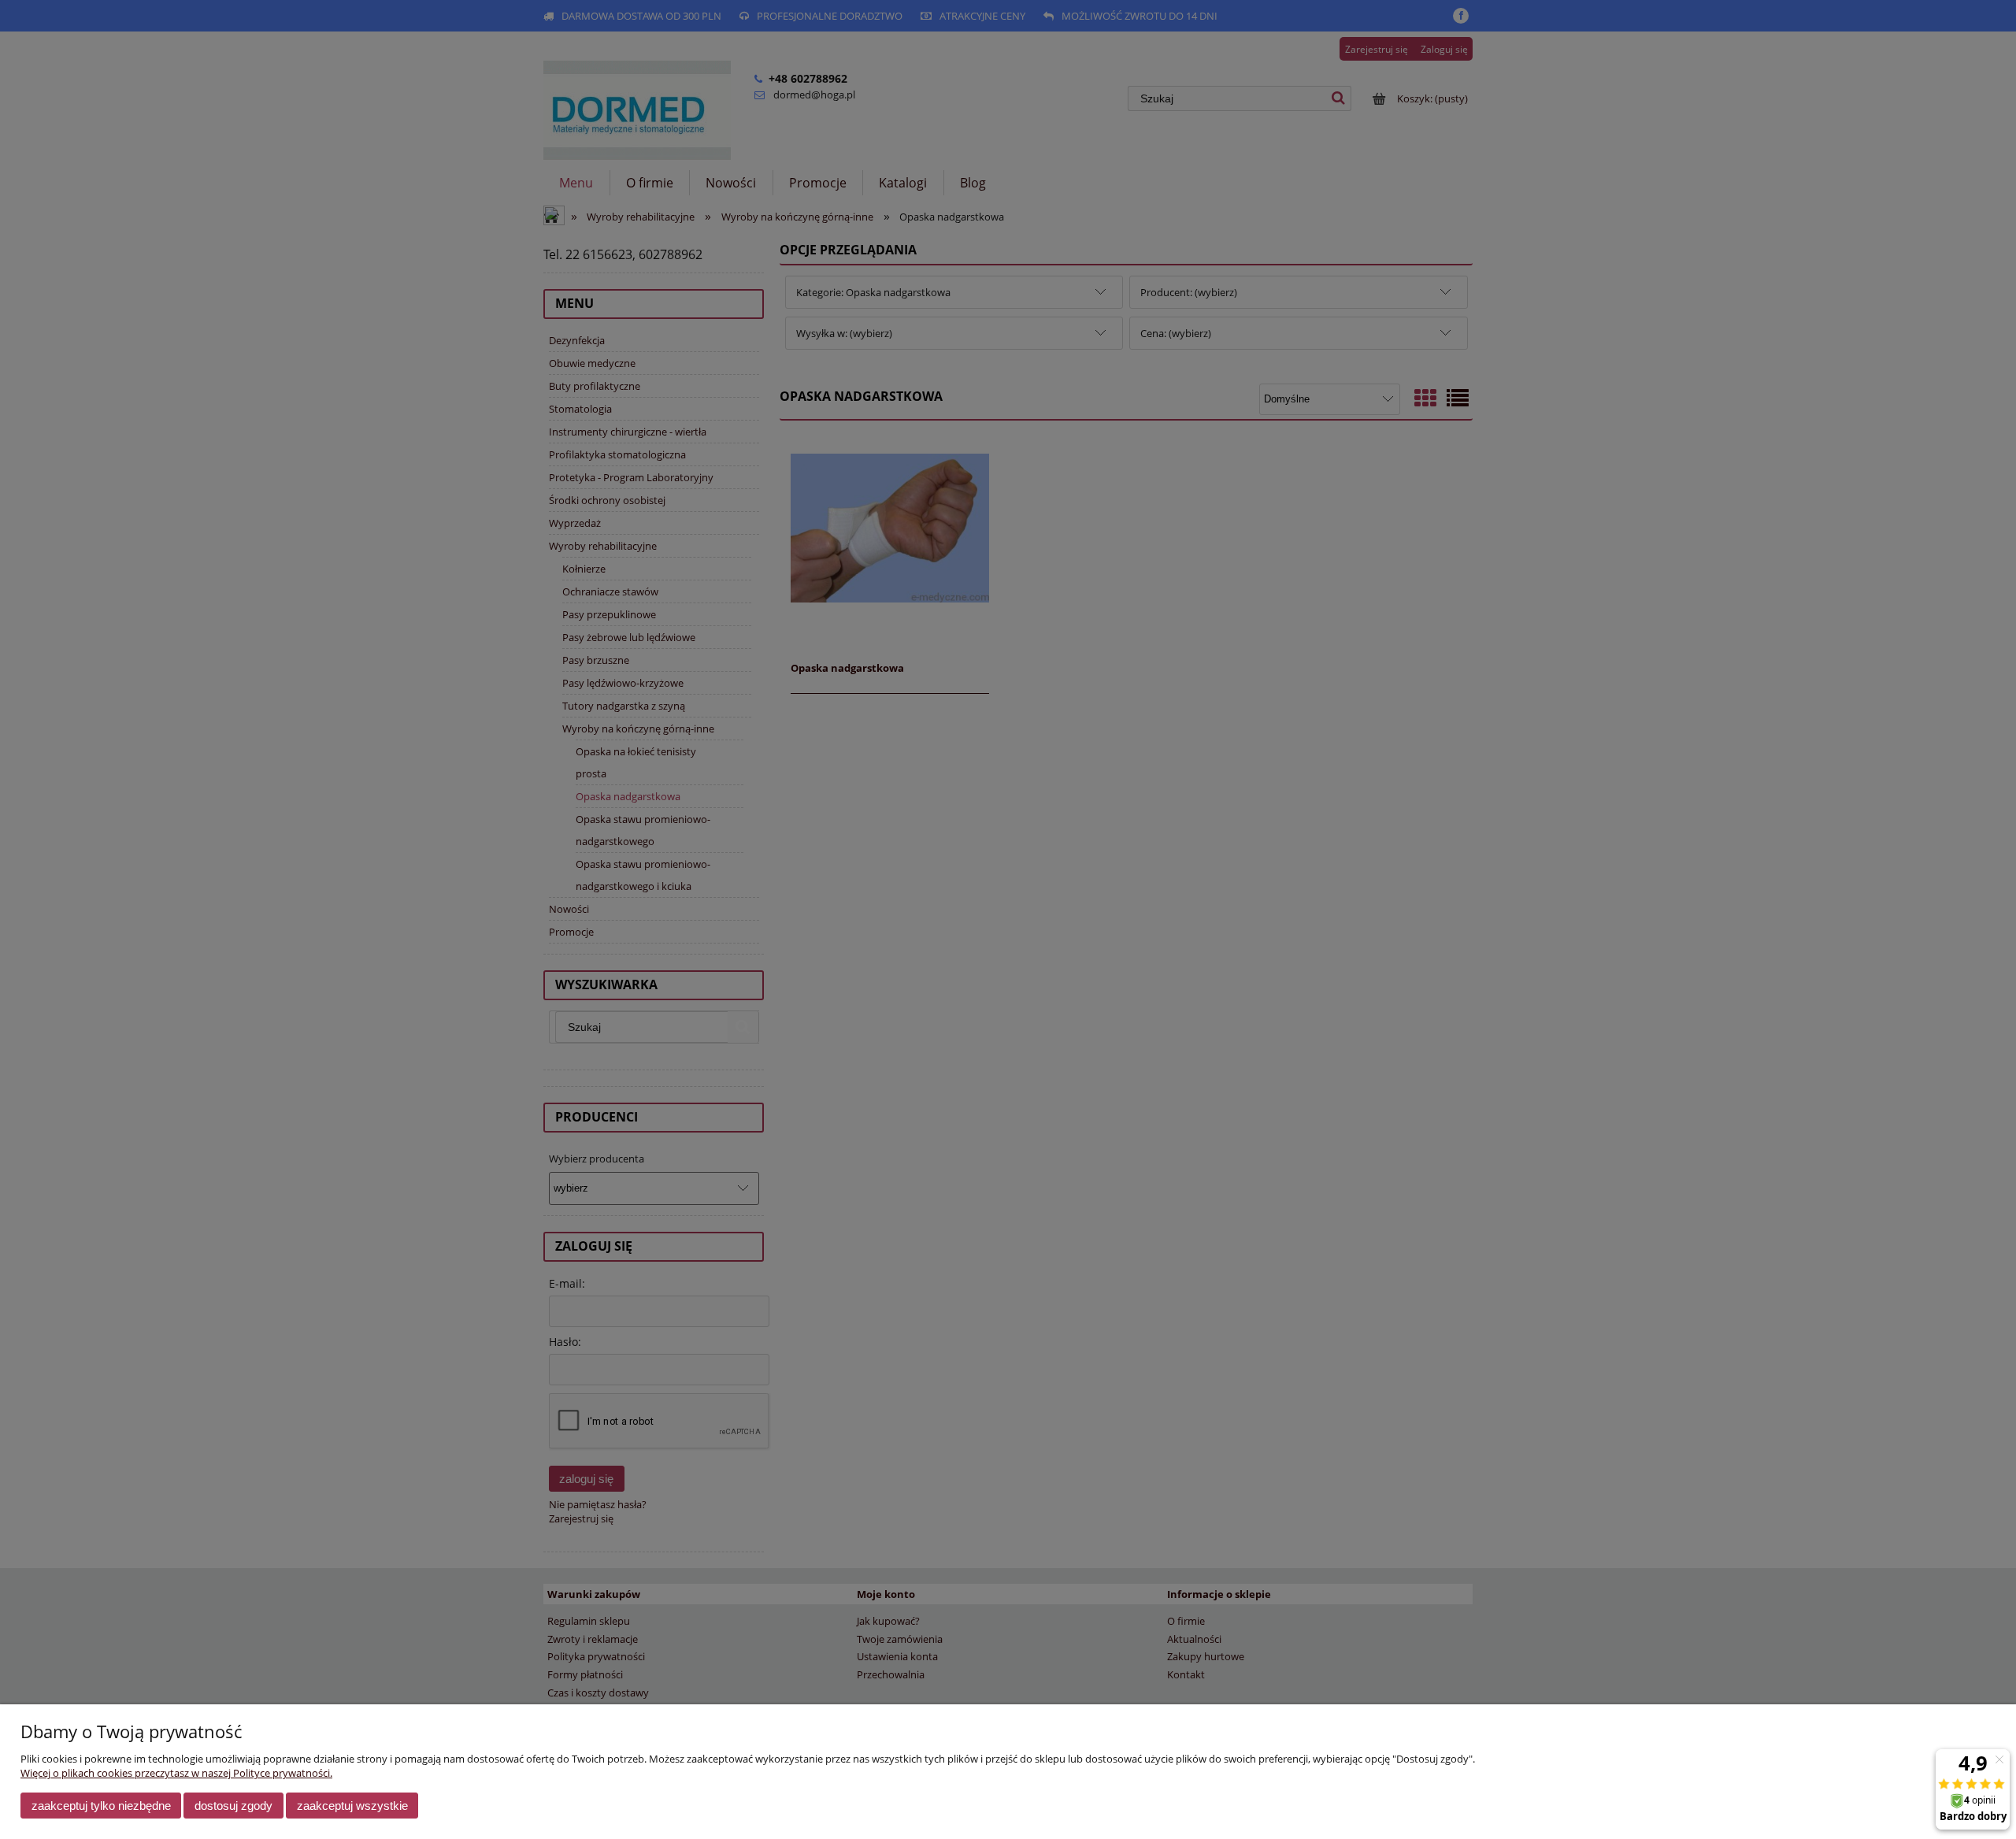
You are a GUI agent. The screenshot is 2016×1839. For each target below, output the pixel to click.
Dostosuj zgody (233, 1806)
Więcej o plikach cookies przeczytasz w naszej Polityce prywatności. (176, 1773)
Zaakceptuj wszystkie (352, 1806)
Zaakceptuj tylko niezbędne (101, 1806)
